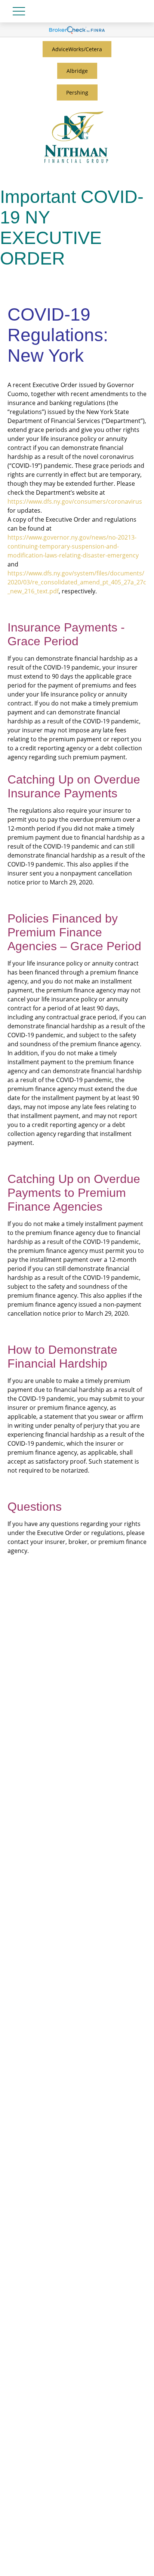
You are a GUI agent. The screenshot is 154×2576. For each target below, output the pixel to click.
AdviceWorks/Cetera (77, 49)
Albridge (77, 71)
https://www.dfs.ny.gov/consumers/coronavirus (75, 501)
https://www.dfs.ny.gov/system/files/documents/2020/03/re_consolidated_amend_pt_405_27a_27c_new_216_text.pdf (77, 582)
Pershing (77, 92)
